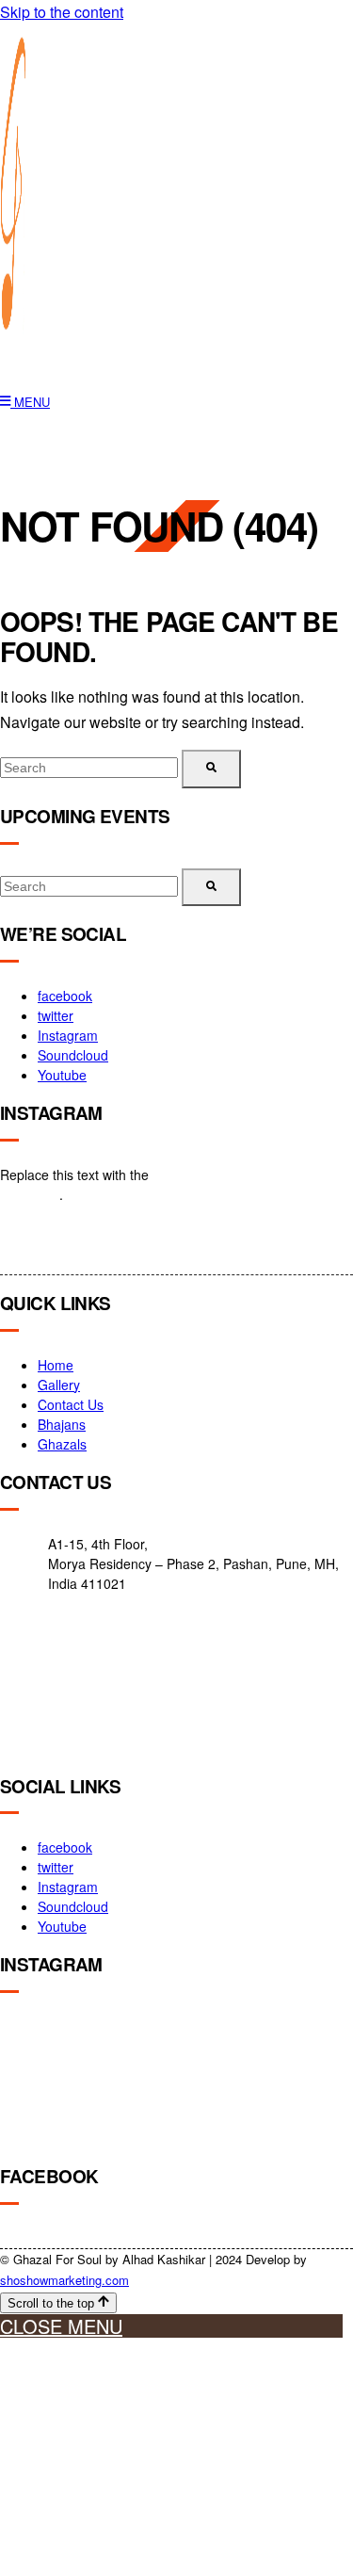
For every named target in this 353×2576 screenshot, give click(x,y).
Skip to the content (62, 12)
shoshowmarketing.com (64, 2280)
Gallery (59, 1385)
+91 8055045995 (83, 1644)
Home (56, 1365)
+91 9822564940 (83, 1616)
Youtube (62, 1075)
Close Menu (61, 2326)
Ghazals (62, 1444)
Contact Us (71, 1404)
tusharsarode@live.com (103, 1718)
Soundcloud (73, 1055)
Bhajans (62, 1424)
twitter (56, 1015)
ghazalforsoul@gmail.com (109, 1691)
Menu (30, 402)
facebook (65, 996)
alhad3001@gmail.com (101, 1745)
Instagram (68, 1035)
